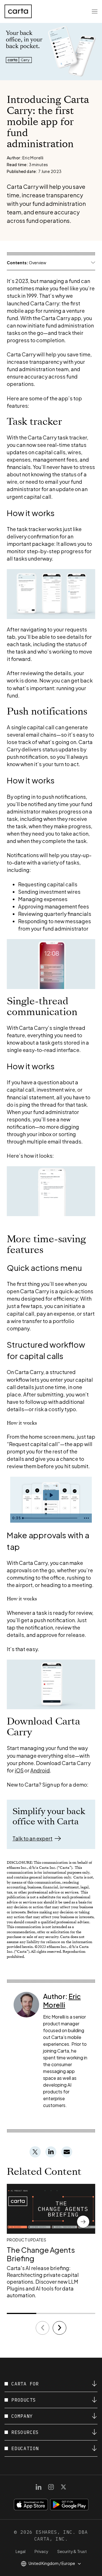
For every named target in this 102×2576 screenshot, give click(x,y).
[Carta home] (18, 11)
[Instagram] (51, 2487)
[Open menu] (95, 11)
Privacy (41, 2551)
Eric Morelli (62, 2000)
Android (40, 1770)
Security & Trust (72, 2551)
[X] (63, 2487)
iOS (19, 1770)
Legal (21, 2551)
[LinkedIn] (39, 2487)
